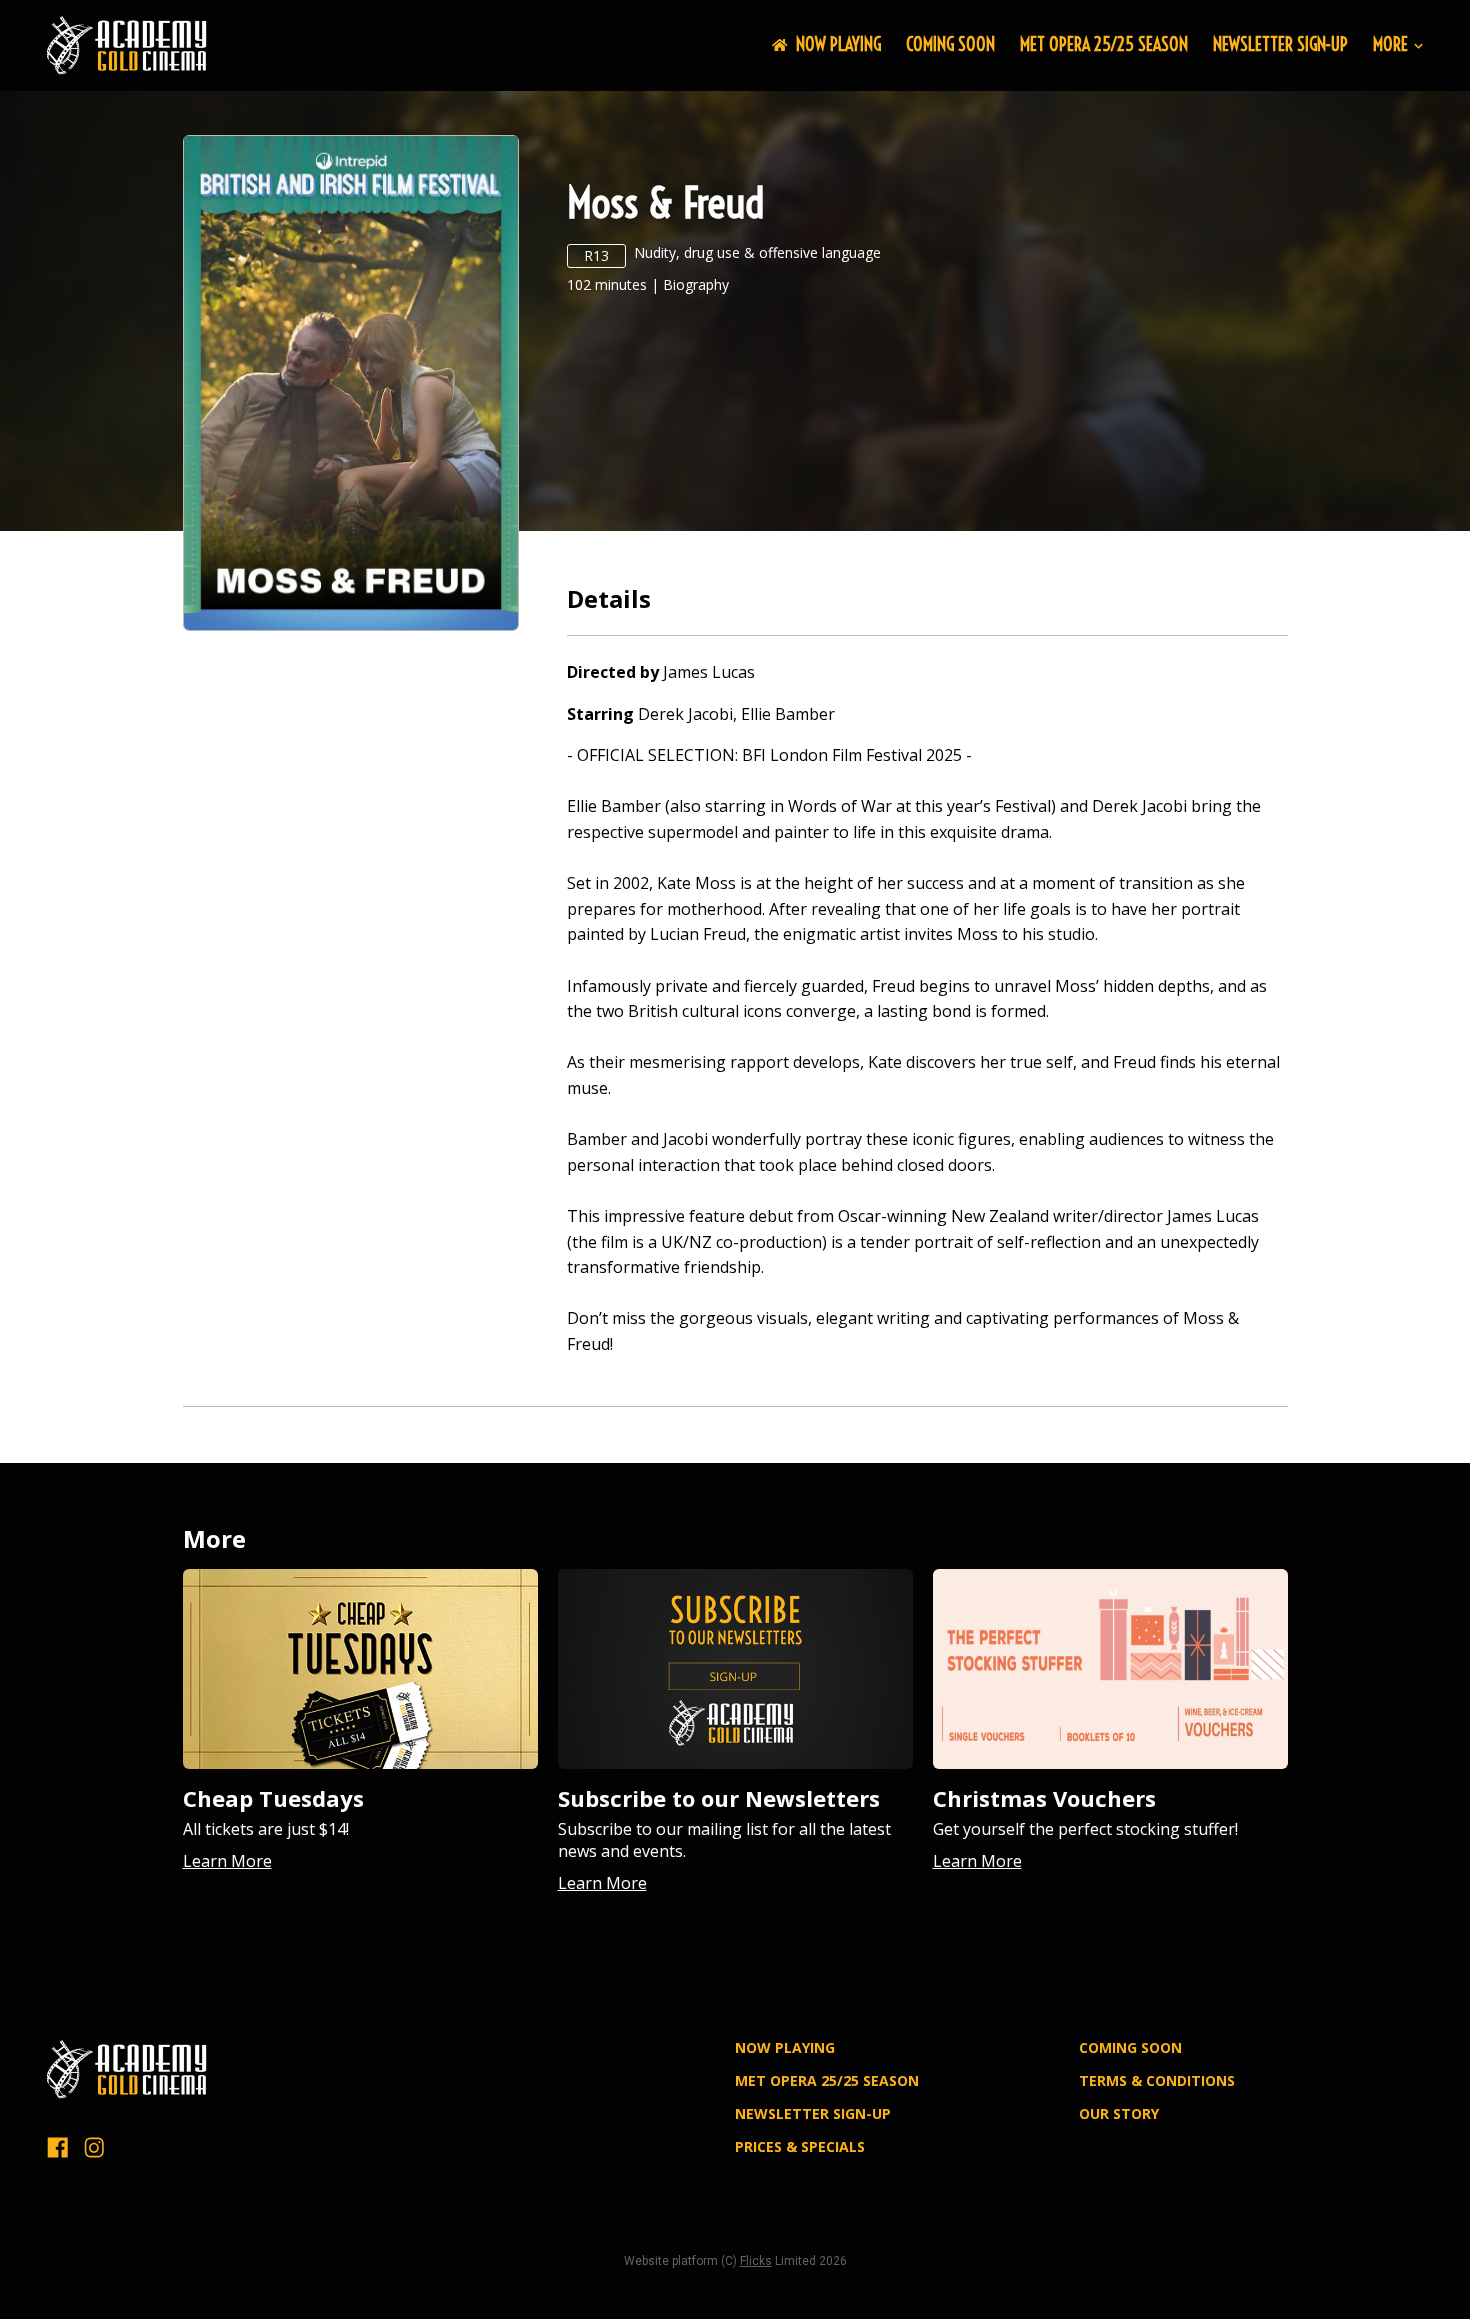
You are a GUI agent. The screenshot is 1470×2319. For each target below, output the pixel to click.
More (1390, 45)
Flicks (756, 2261)
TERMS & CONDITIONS (1157, 2080)
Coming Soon (950, 44)
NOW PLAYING (838, 44)
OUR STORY (1119, 2113)
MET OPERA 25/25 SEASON (1104, 44)
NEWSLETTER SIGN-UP (1280, 44)
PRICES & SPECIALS (800, 2146)
